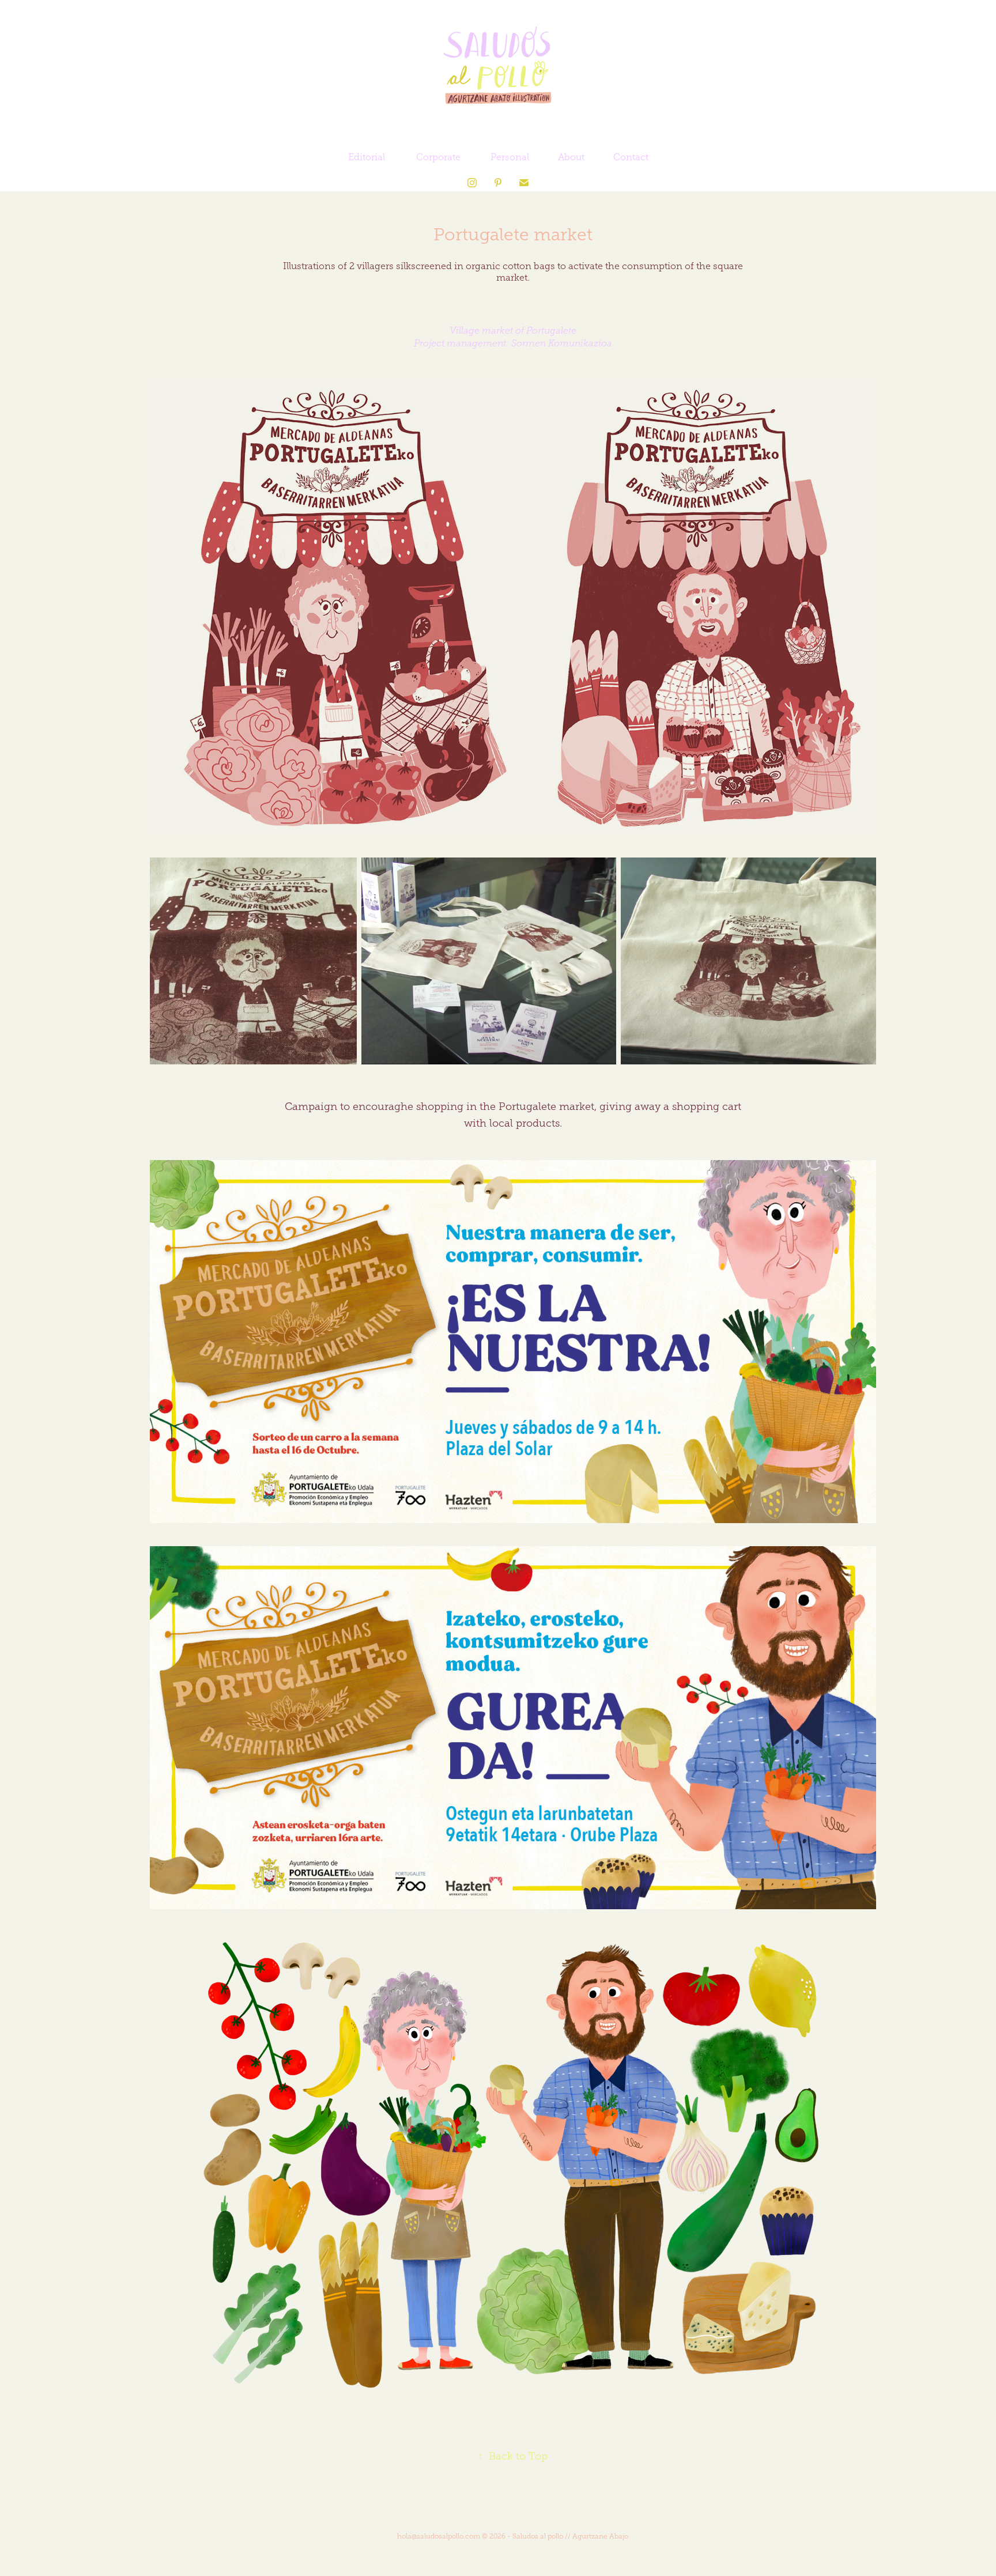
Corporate (438, 157)
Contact (631, 157)
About (571, 157)
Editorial (367, 157)
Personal (510, 157)
